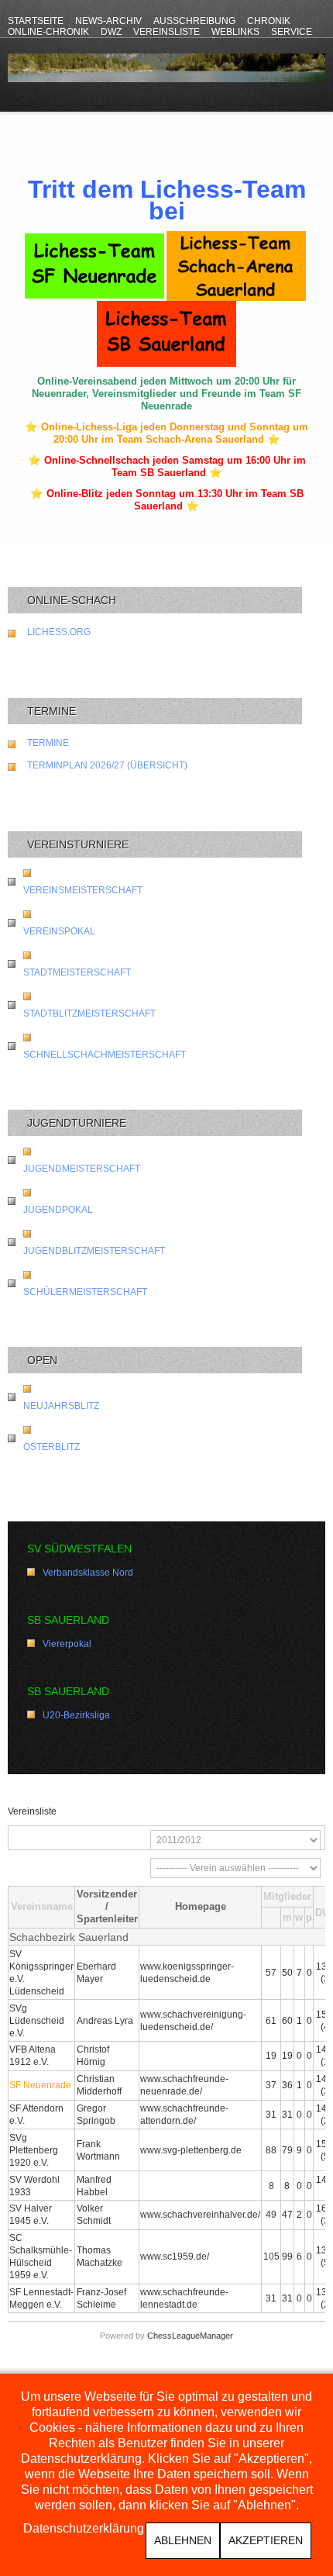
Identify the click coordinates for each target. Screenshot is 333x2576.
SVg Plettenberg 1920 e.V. (34, 2150)
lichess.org (59, 632)
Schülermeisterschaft (85, 1292)
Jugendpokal (58, 1210)
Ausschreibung (194, 21)
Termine (48, 743)
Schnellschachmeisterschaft (105, 1055)
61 (271, 2021)
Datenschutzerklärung (84, 2529)
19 (271, 2056)
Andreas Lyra (105, 2021)
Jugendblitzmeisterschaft (94, 1251)
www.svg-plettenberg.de (191, 2150)
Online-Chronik (48, 32)
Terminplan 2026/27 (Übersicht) (107, 765)
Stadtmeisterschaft (77, 972)
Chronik (269, 21)
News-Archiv (108, 21)
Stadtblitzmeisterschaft (89, 1013)
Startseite (36, 21)
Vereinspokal (59, 931)
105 (271, 2257)
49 (271, 2215)
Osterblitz (51, 1447)
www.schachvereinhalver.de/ (200, 2215)
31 (271, 2115)
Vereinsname (42, 1906)
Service (292, 32)
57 (271, 1973)
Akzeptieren (266, 2540)
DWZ (111, 32)
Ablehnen (183, 2540)
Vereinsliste (166, 32)
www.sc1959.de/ (175, 2257)
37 (271, 2085)
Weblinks (235, 32)
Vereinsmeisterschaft (83, 890)
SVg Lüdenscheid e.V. (37, 2021)
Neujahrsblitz (61, 1406)
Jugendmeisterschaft (82, 1169)
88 (271, 2150)
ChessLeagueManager (190, 2336)
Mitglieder (287, 1896)
